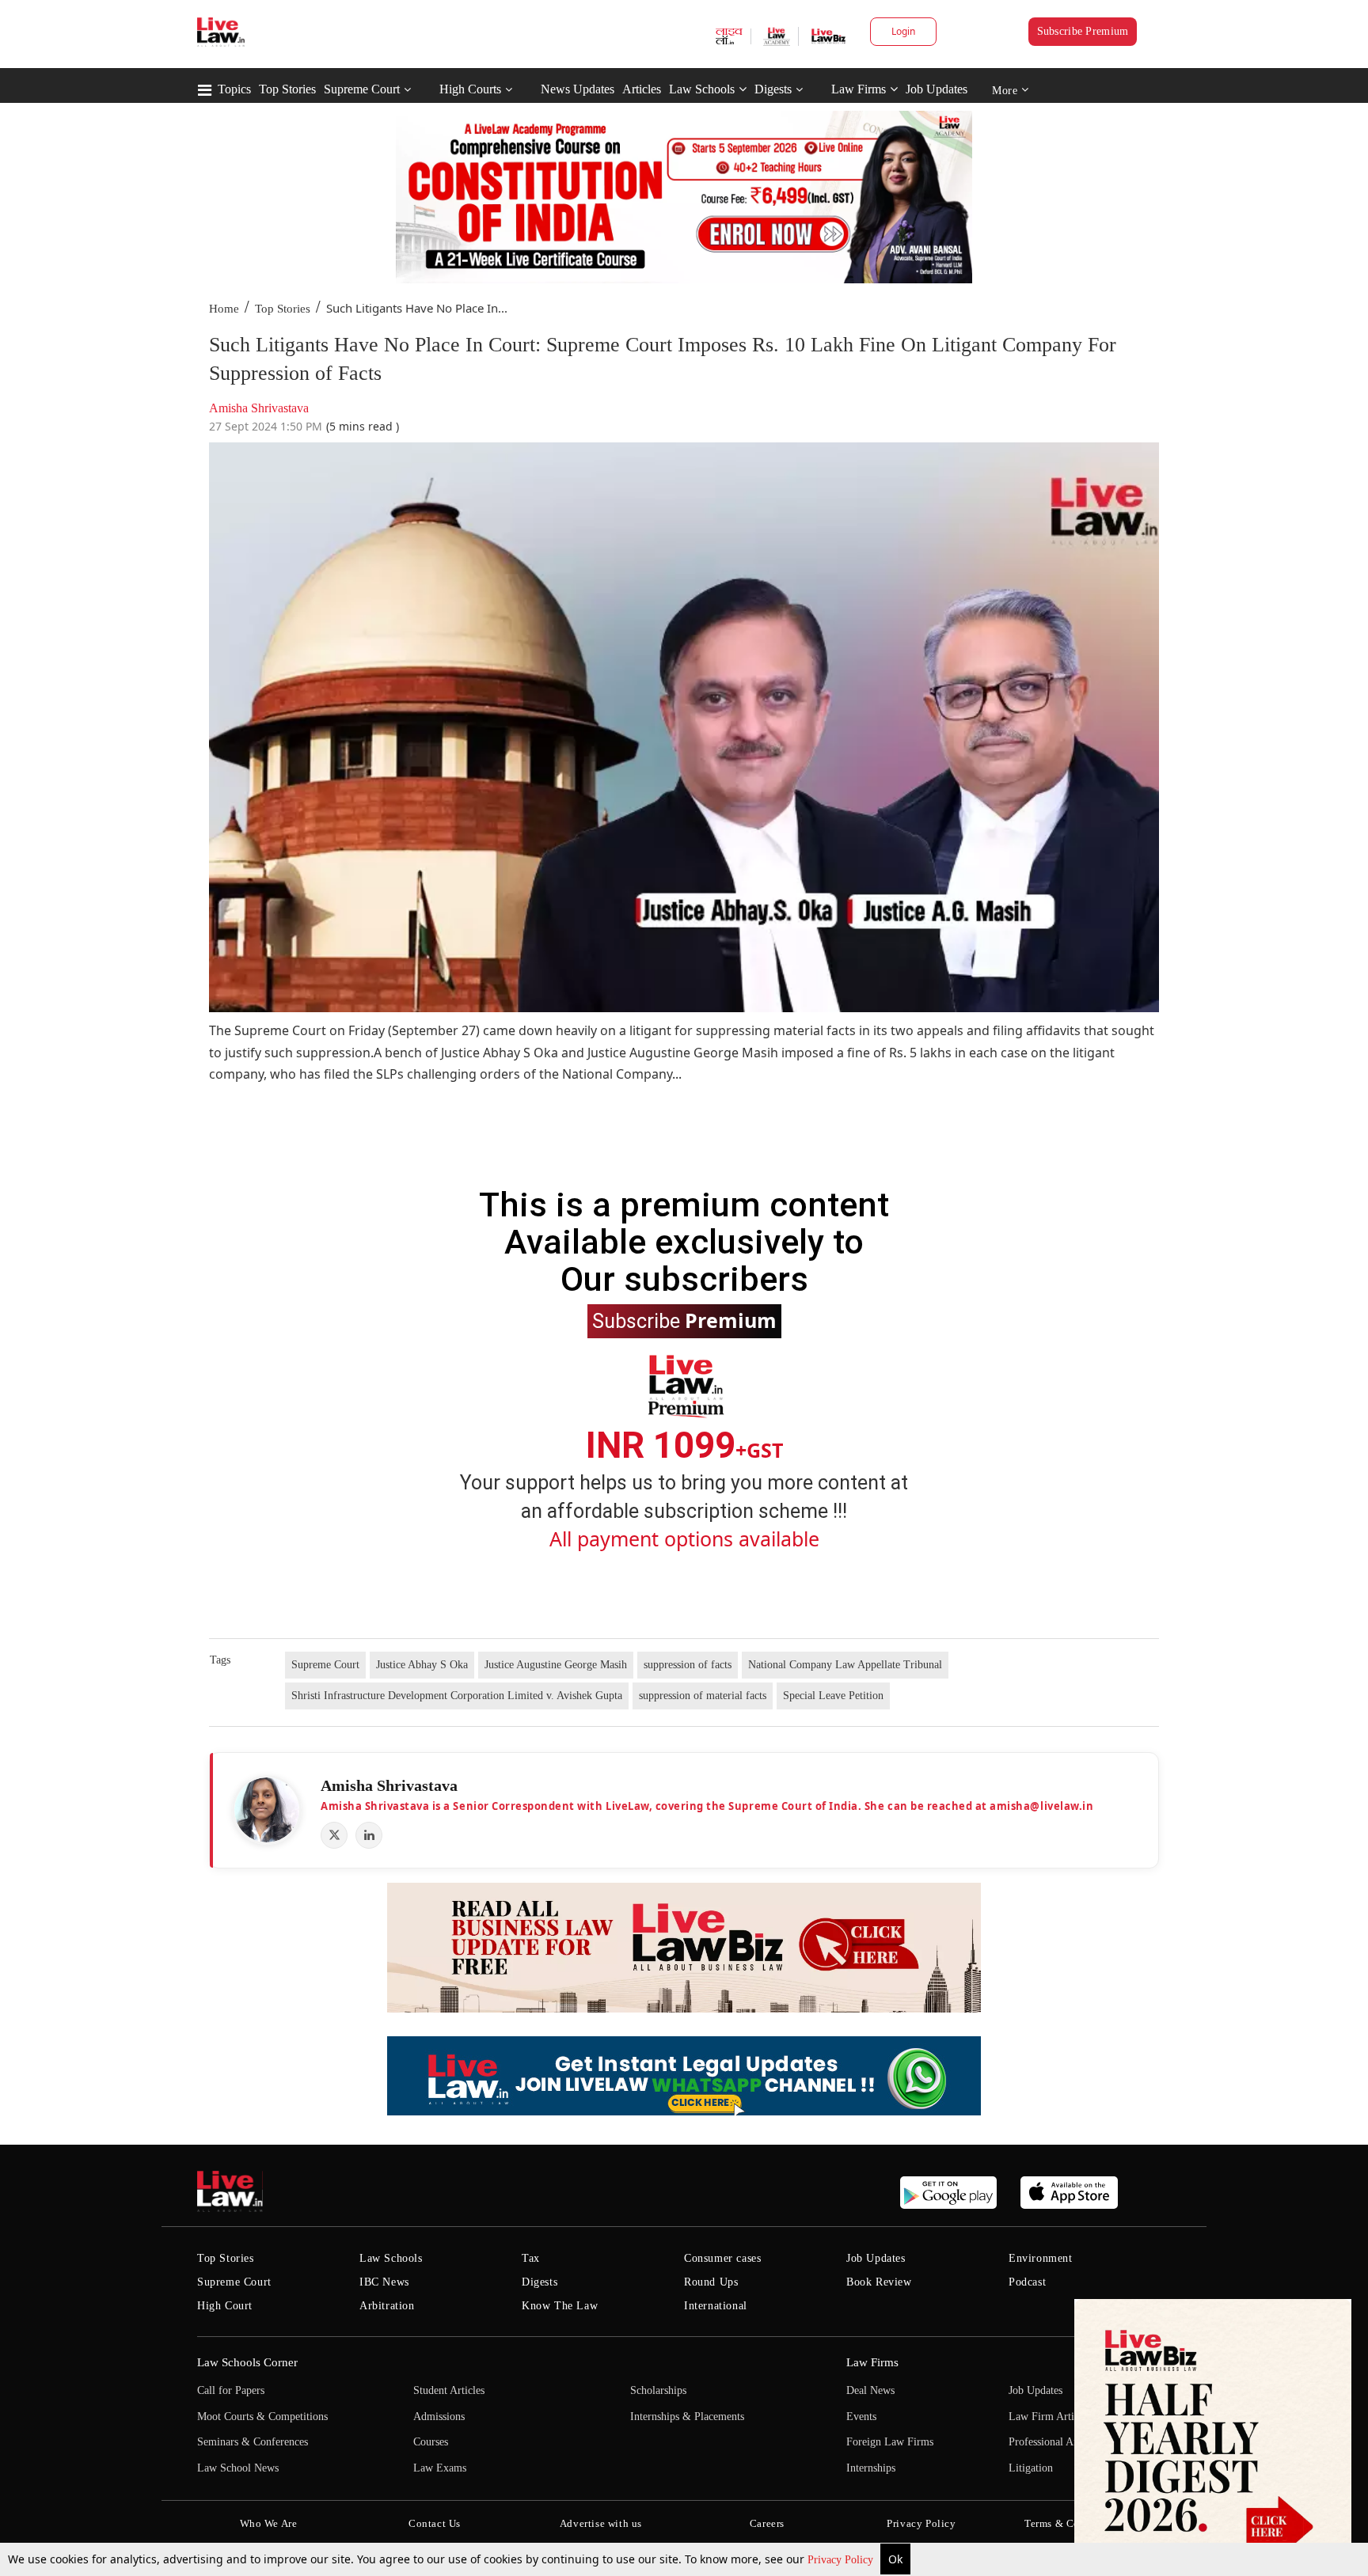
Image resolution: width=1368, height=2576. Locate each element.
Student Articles (449, 2390)
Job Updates (937, 89)
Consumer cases (722, 2258)
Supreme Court (362, 89)
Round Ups (711, 2282)
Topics (234, 89)
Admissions (439, 2417)
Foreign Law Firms (890, 2442)
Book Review (879, 2282)
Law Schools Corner (247, 2362)
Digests (773, 89)
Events (861, 2417)
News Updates (578, 89)
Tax (531, 2258)
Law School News (238, 2468)
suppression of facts (688, 1665)
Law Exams (440, 2468)
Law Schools (702, 89)
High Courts (470, 89)
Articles (642, 89)
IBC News (384, 2282)
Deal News (870, 2390)
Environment (1041, 2258)
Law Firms (859, 89)
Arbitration (387, 2306)
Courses (431, 2442)
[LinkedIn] (369, 1835)
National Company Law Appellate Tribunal (845, 1665)
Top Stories (287, 89)
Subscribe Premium (1083, 31)
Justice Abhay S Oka (422, 1665)
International (716, 2306)
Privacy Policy (842, 2560)
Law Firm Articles (1050, 2417)
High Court (225, 2306)
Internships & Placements (687, 2417)
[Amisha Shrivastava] (267, 1810)
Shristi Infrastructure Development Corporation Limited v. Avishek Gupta (457, 1696)
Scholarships (658, 2390)
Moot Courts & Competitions (262, 2417)
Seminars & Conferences (253, 2442)
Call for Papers (231, 2390)
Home (224, 309)
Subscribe (684, 1320)
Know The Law (560, 2306)
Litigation (1031, 2468)
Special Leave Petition (833, 1696)
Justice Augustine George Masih (556, 1665)
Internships (871, 2468)
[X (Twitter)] (334, 1835)
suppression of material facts (703, 1696)
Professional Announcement (1071, 2442)
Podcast (1027, 2282)
